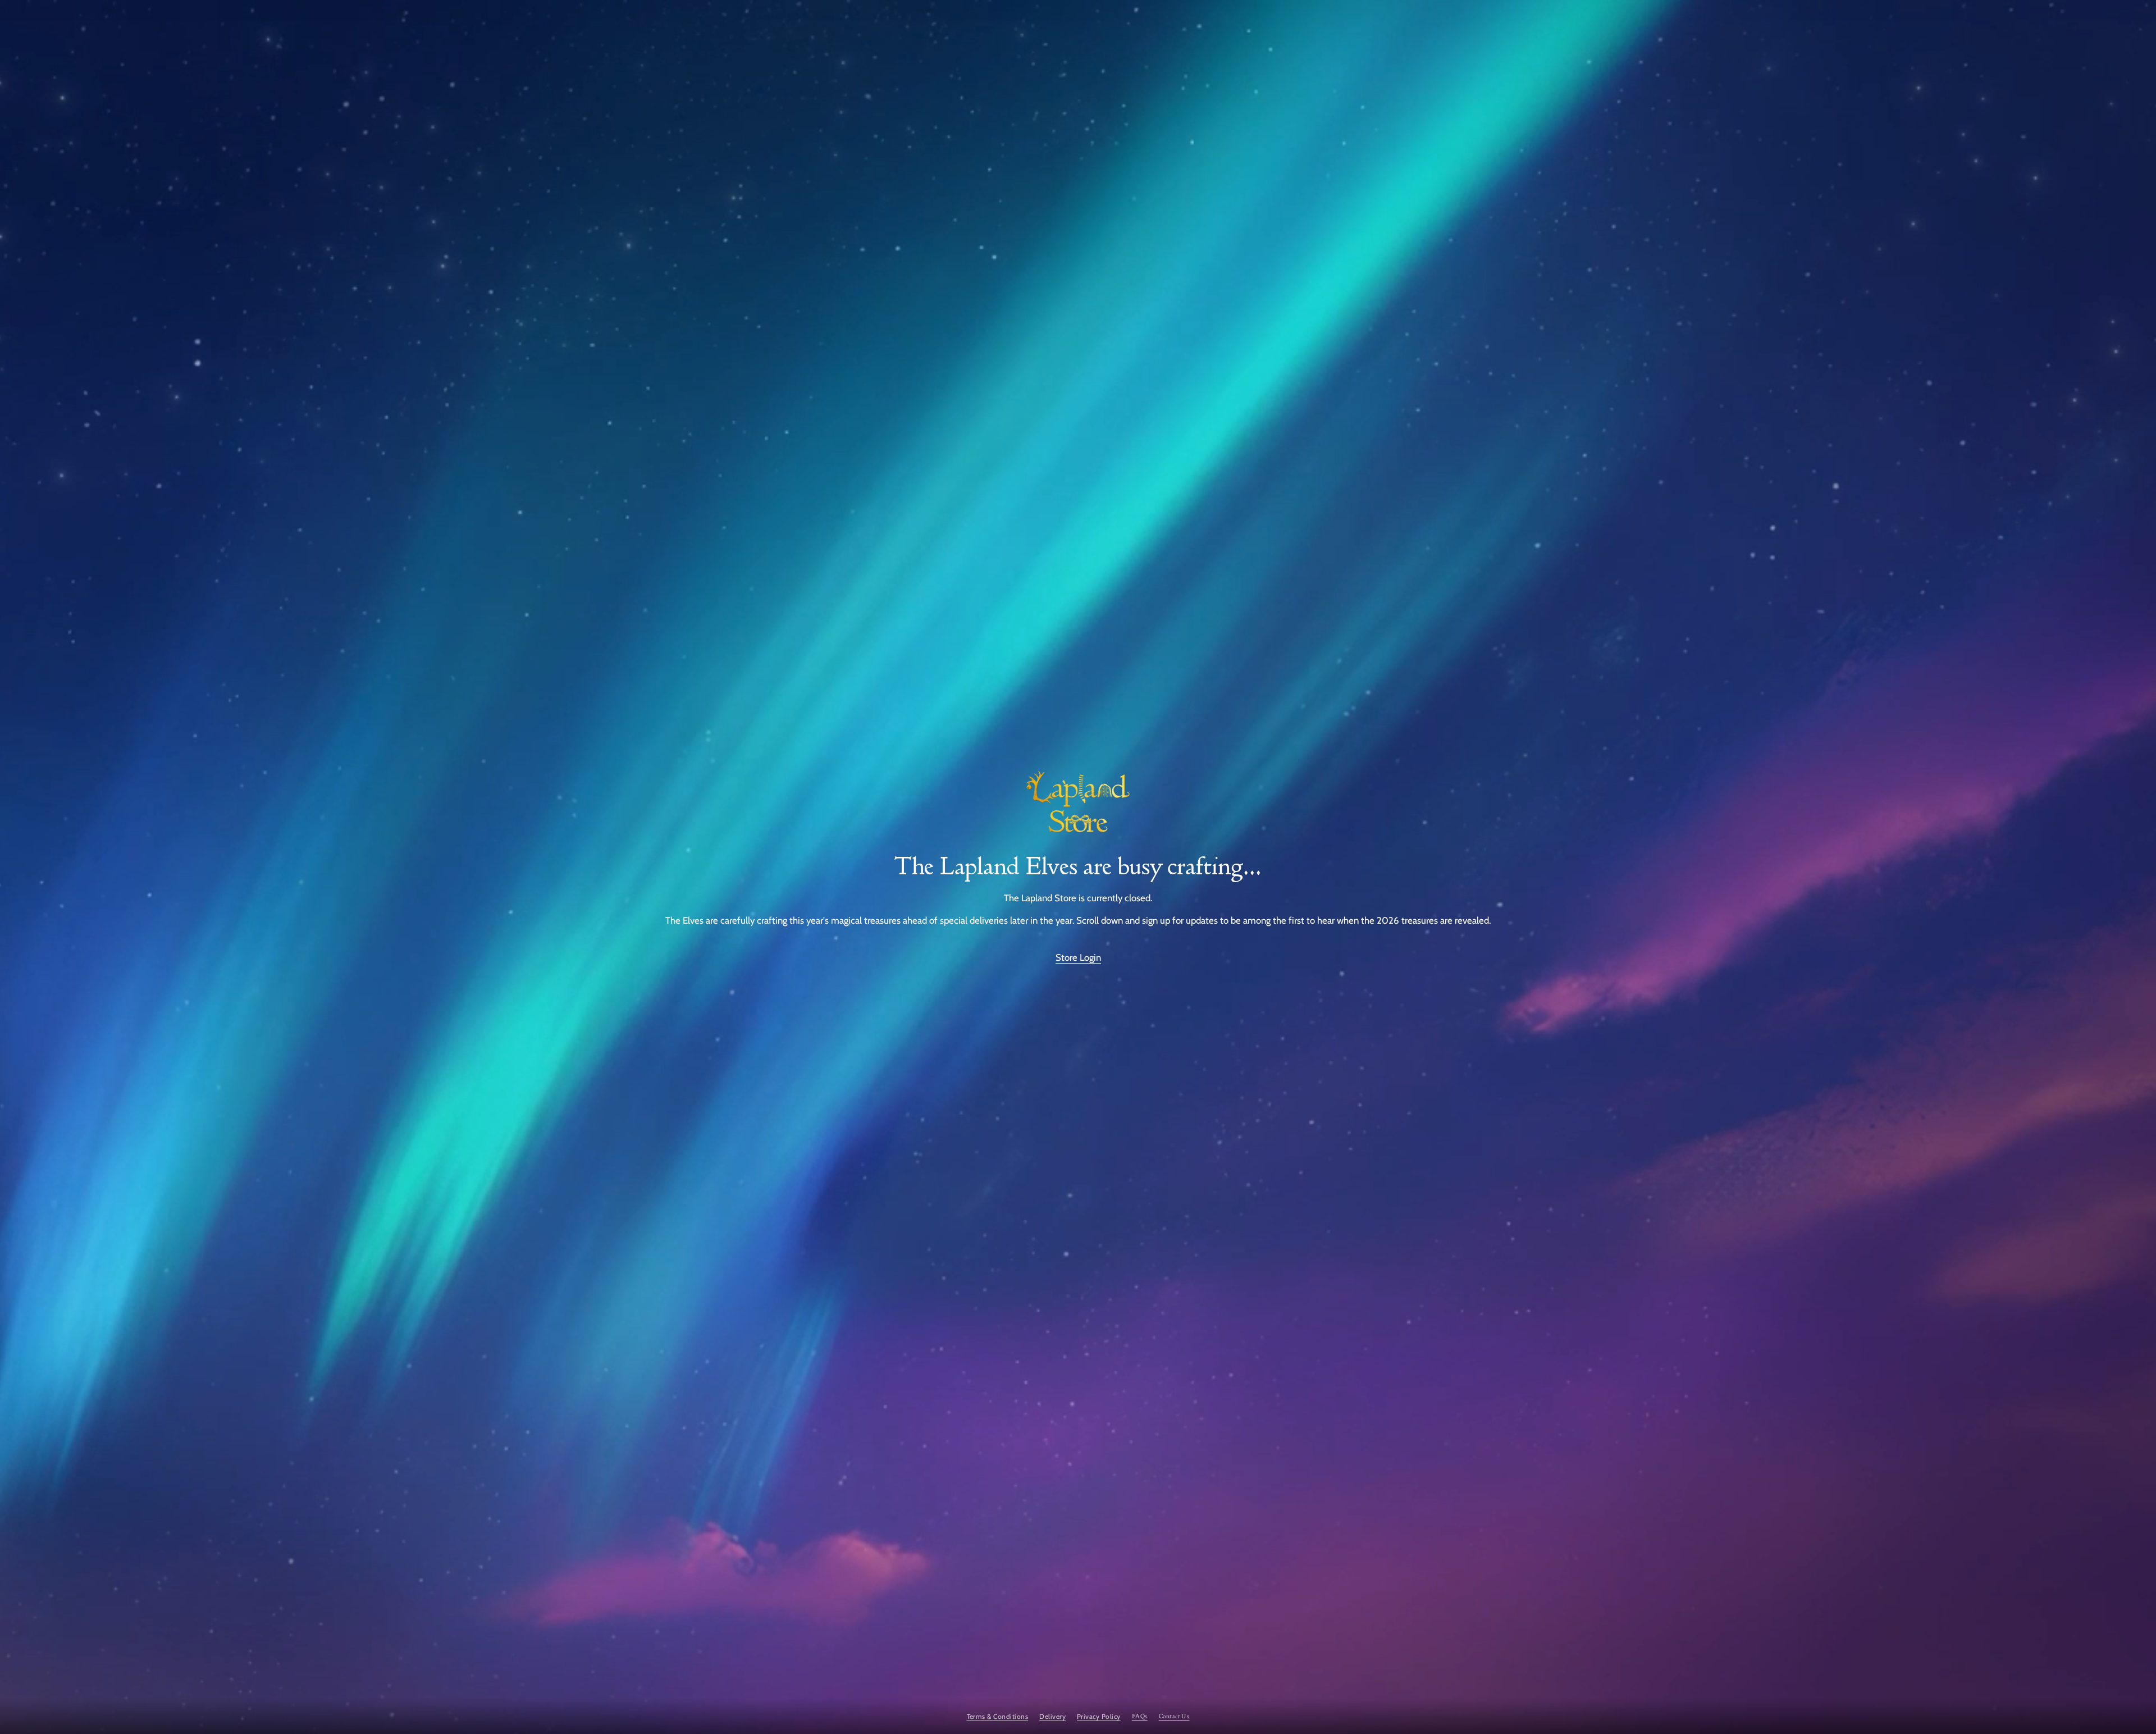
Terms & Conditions (998, 1716)
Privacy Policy (1099, 1716)
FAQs (1140, 1716)
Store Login (1078, 957)
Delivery (1052, 1716)
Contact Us (1174, 1716)
